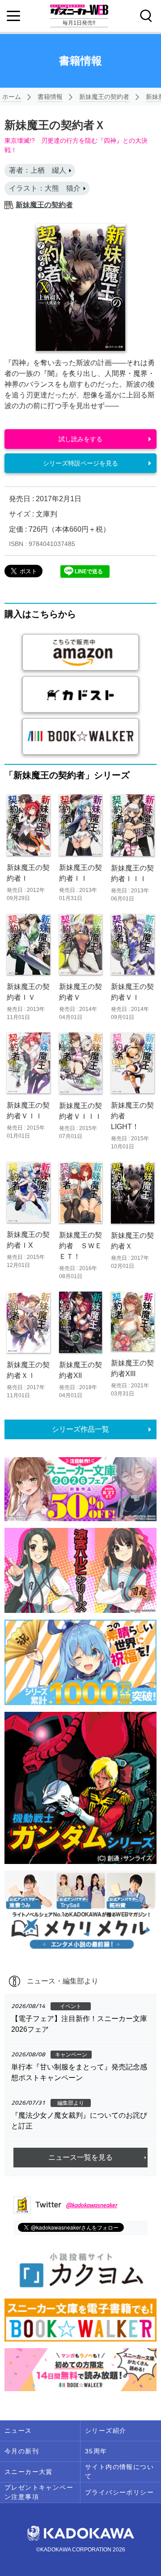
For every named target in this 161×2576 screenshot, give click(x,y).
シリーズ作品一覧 (80, 1429)
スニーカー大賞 (29, 2472)
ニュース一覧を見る (80, 2157)
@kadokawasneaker (91, 2205)
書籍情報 (50, 97)
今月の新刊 (22, 2451)
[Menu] (13, 16)
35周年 (96, 2451)
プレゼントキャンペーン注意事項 (39, 2492)
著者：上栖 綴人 (38, 170)
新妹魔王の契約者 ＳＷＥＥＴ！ (80, 1246)
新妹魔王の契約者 (104, 97)
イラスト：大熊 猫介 (45, 188)
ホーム (12, 97)
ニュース (18, 2431)
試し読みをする (80, 439)
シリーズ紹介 (106, 2431)
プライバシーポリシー (119, 2492)
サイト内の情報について (119, 2472)
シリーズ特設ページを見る (80, 463)
